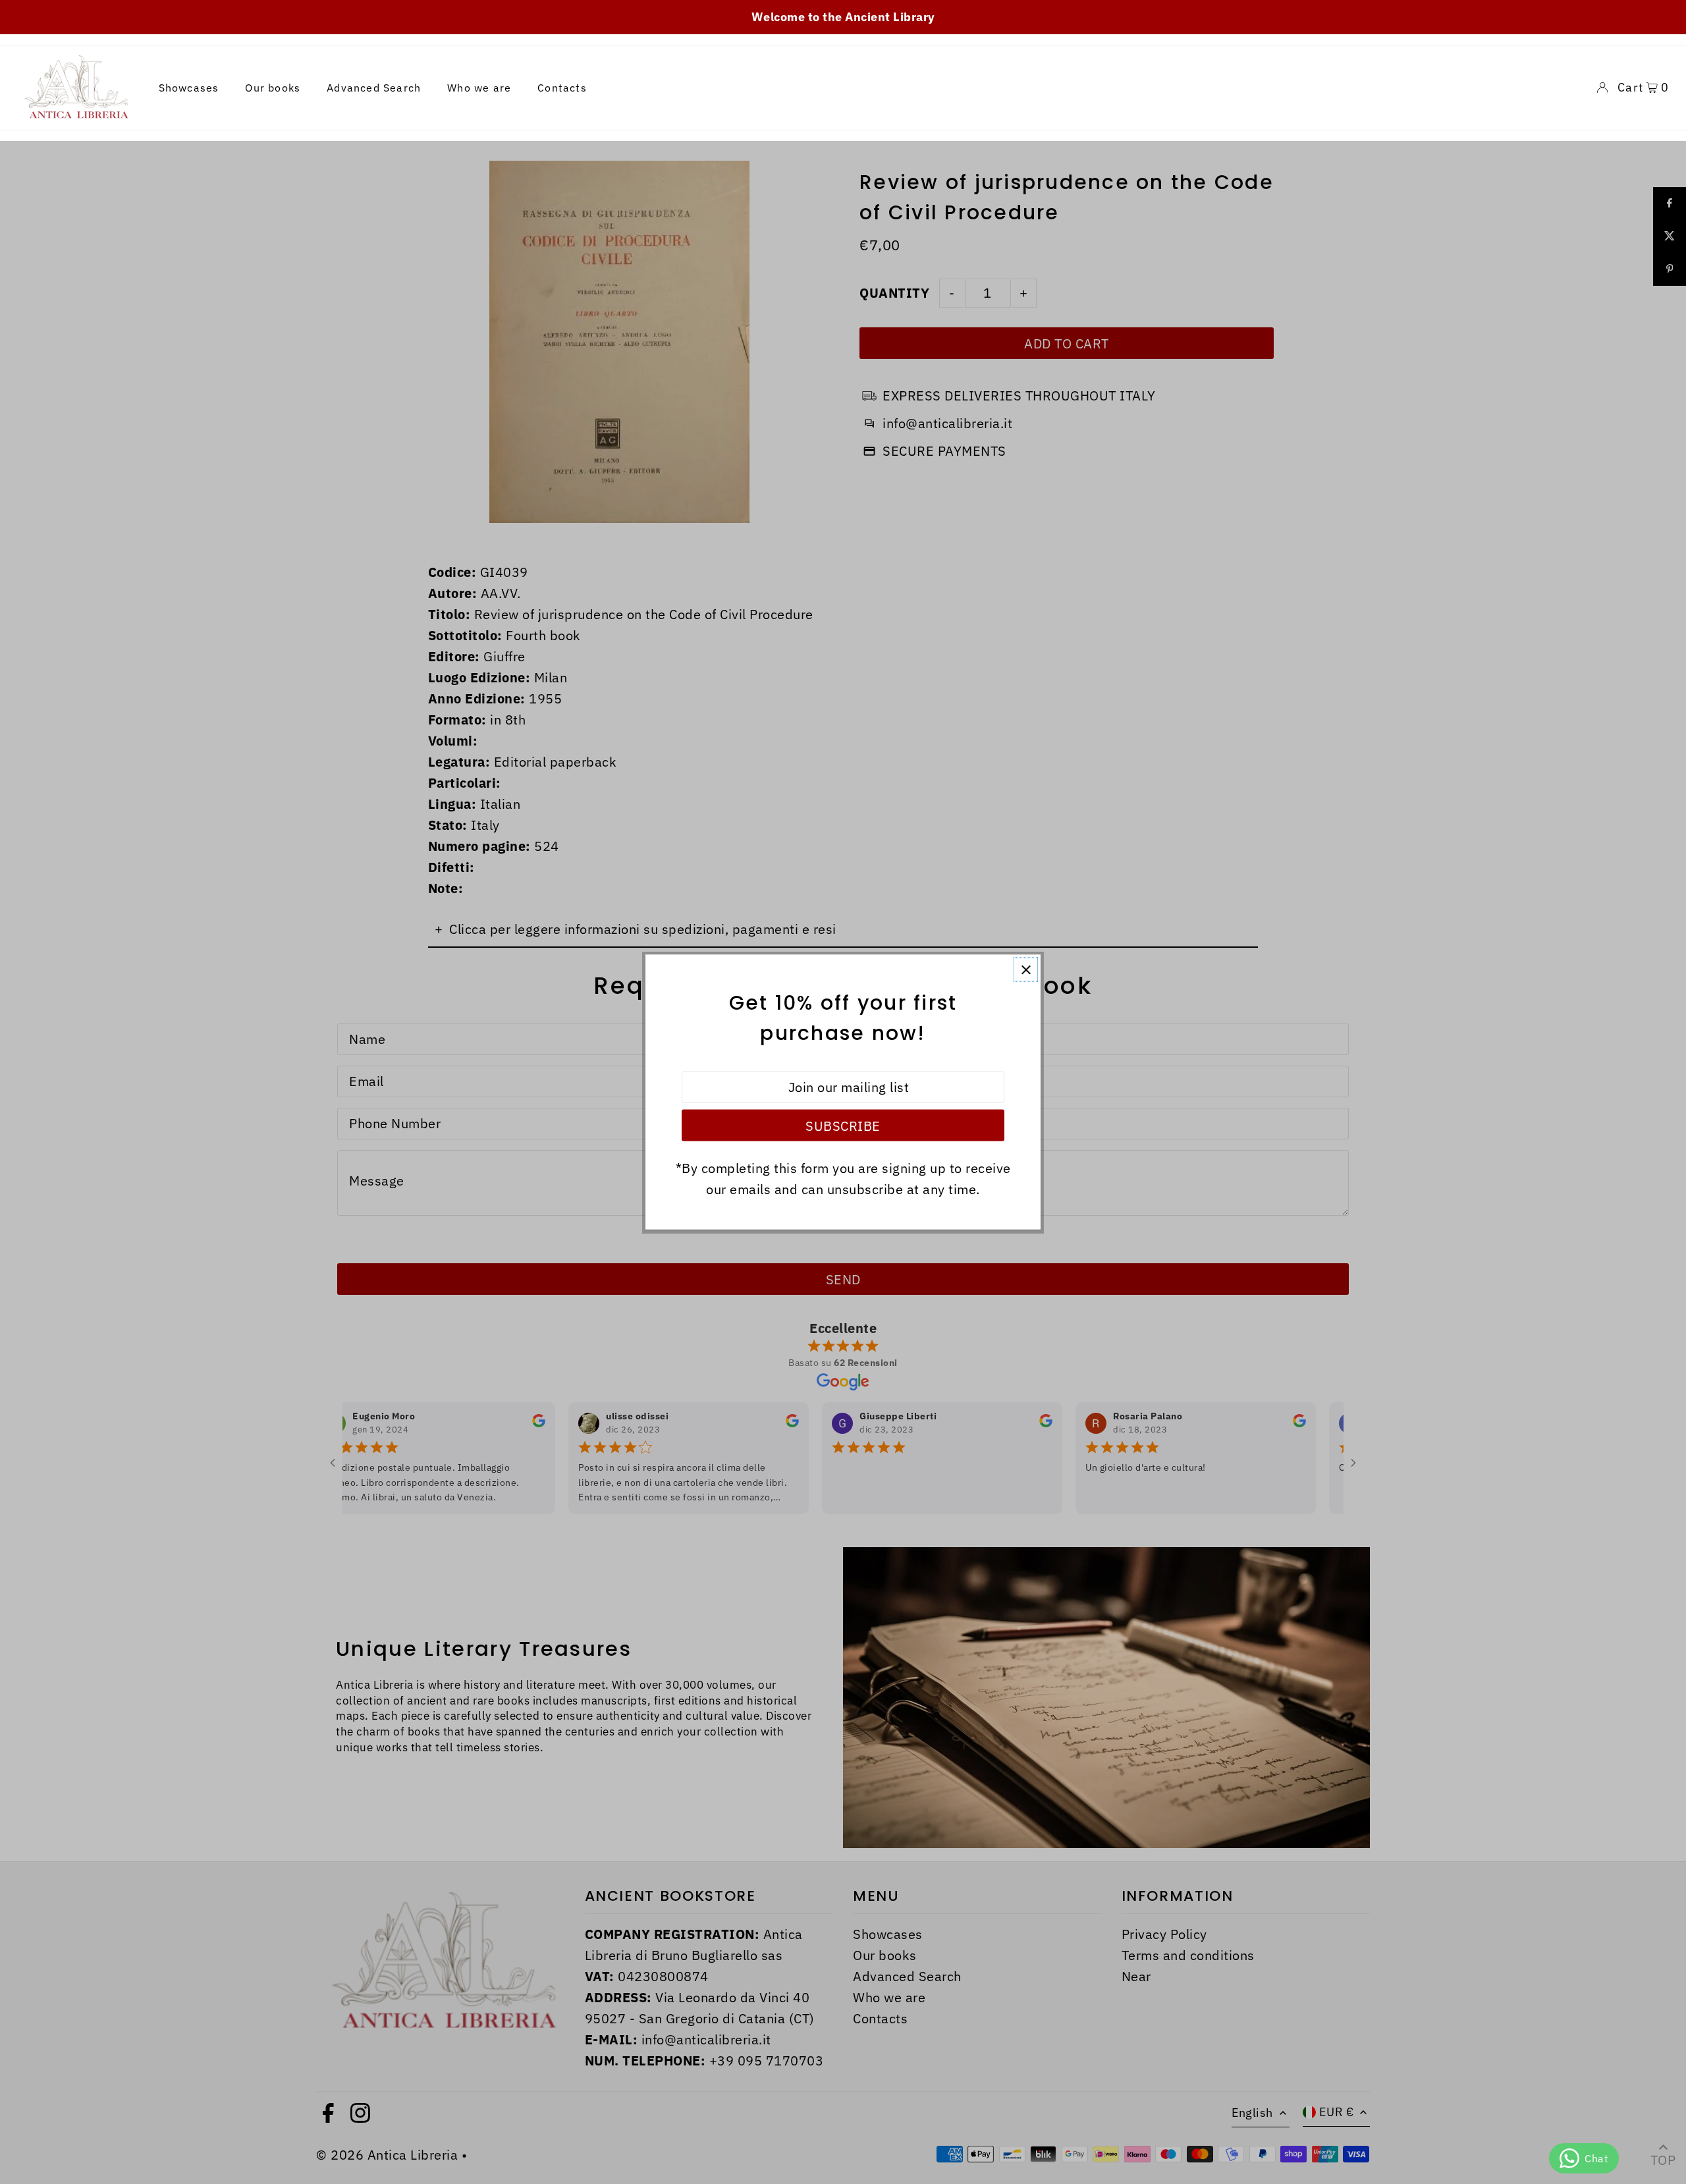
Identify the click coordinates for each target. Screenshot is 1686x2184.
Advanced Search (374, 88)
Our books (273, 88)
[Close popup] (1026, 970)
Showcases (189, 88)
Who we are (479, 88)
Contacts (562, 88)
